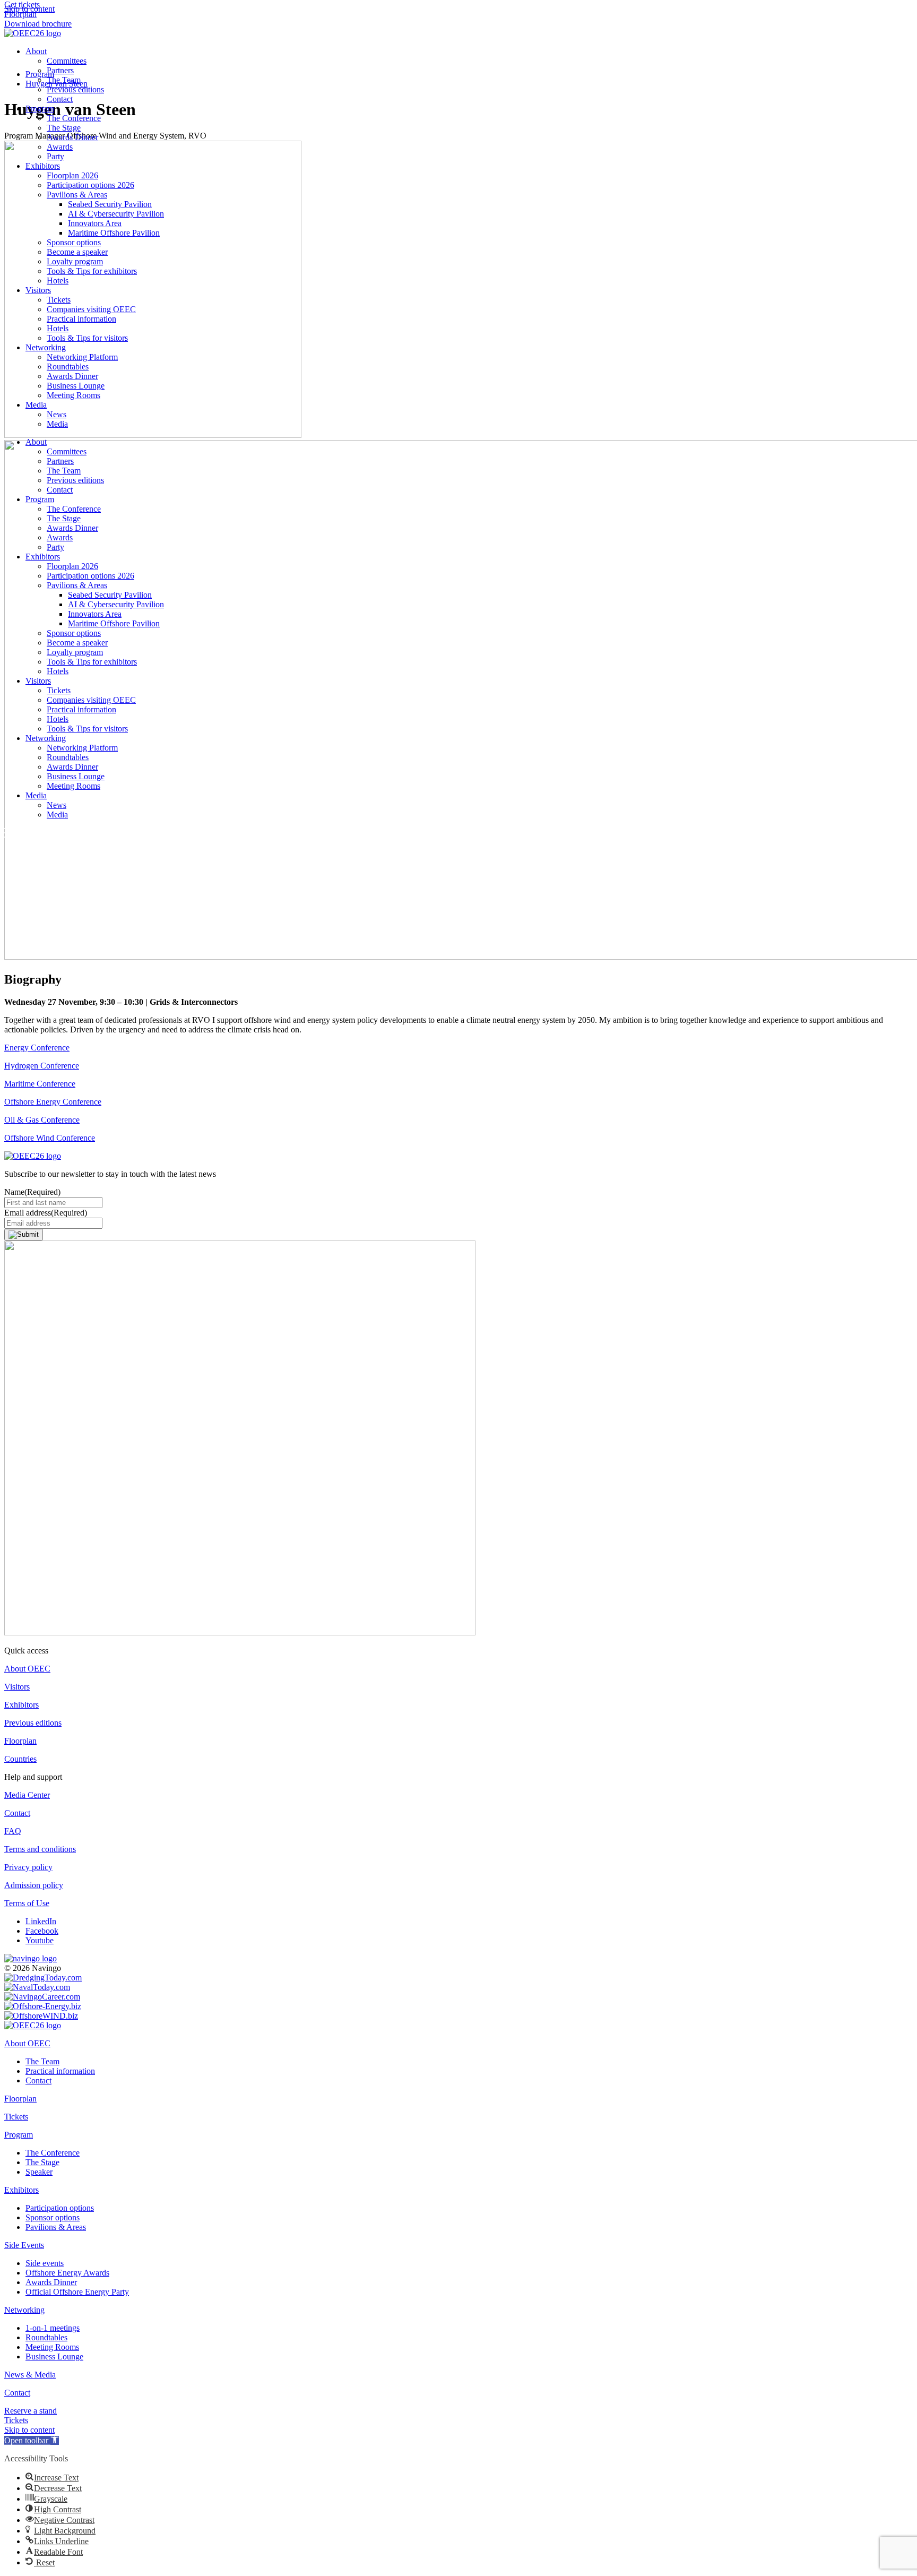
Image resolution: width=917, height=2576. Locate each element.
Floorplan (20, 1741)
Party (55, 156)
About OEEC (27, 1669)
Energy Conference (37, 1048)
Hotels (58, 281)
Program (40, 109)
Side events (45, 2263)
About (36, 51)
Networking (46, 347)
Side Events (24, 2245)
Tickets (59, 300)
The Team (64, 80)
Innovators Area (95, 223)
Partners (60, 70)
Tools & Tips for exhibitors (92, 271)
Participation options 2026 (90, 185)
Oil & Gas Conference (42, 1120)
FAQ (13, 1831)
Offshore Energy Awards (67, 2273)
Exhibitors (43, 166)
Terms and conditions (40, 1849)
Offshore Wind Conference (50, 1138)
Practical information (81, 319)
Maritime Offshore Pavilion (114, 233)
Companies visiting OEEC (91, 309)
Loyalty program (75, 261)
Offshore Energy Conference (53, 1102)
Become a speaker (77, 252)
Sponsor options (74, 242)
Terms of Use (27, 1903)
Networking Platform (82, 357)
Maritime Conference (40, 1084)
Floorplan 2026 (72, 175)
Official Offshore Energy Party (77, 2292)
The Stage (64, 128)
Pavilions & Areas (77, 195)
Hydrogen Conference (42, 1066)
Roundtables (68, 367)
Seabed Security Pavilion (110, 204)
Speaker (39, 2172)
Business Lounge (76, 386)
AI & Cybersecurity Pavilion (116, 214)
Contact (60, 99)
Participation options (60, 2208)
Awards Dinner (72, 137)
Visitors (38, 290)
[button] (32, 2440)
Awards (60, 147)
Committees (67, 61)
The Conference (74, 118)
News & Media (30, 2375)
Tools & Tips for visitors (87, 338)
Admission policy (34, 1885)
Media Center (27, 1795)
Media (36, 405)
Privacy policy (28, 1867)
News (57, 414)
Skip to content (29, 2430)
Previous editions (75, 89)
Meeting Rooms (73, 395)
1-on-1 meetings (53, 2328)
